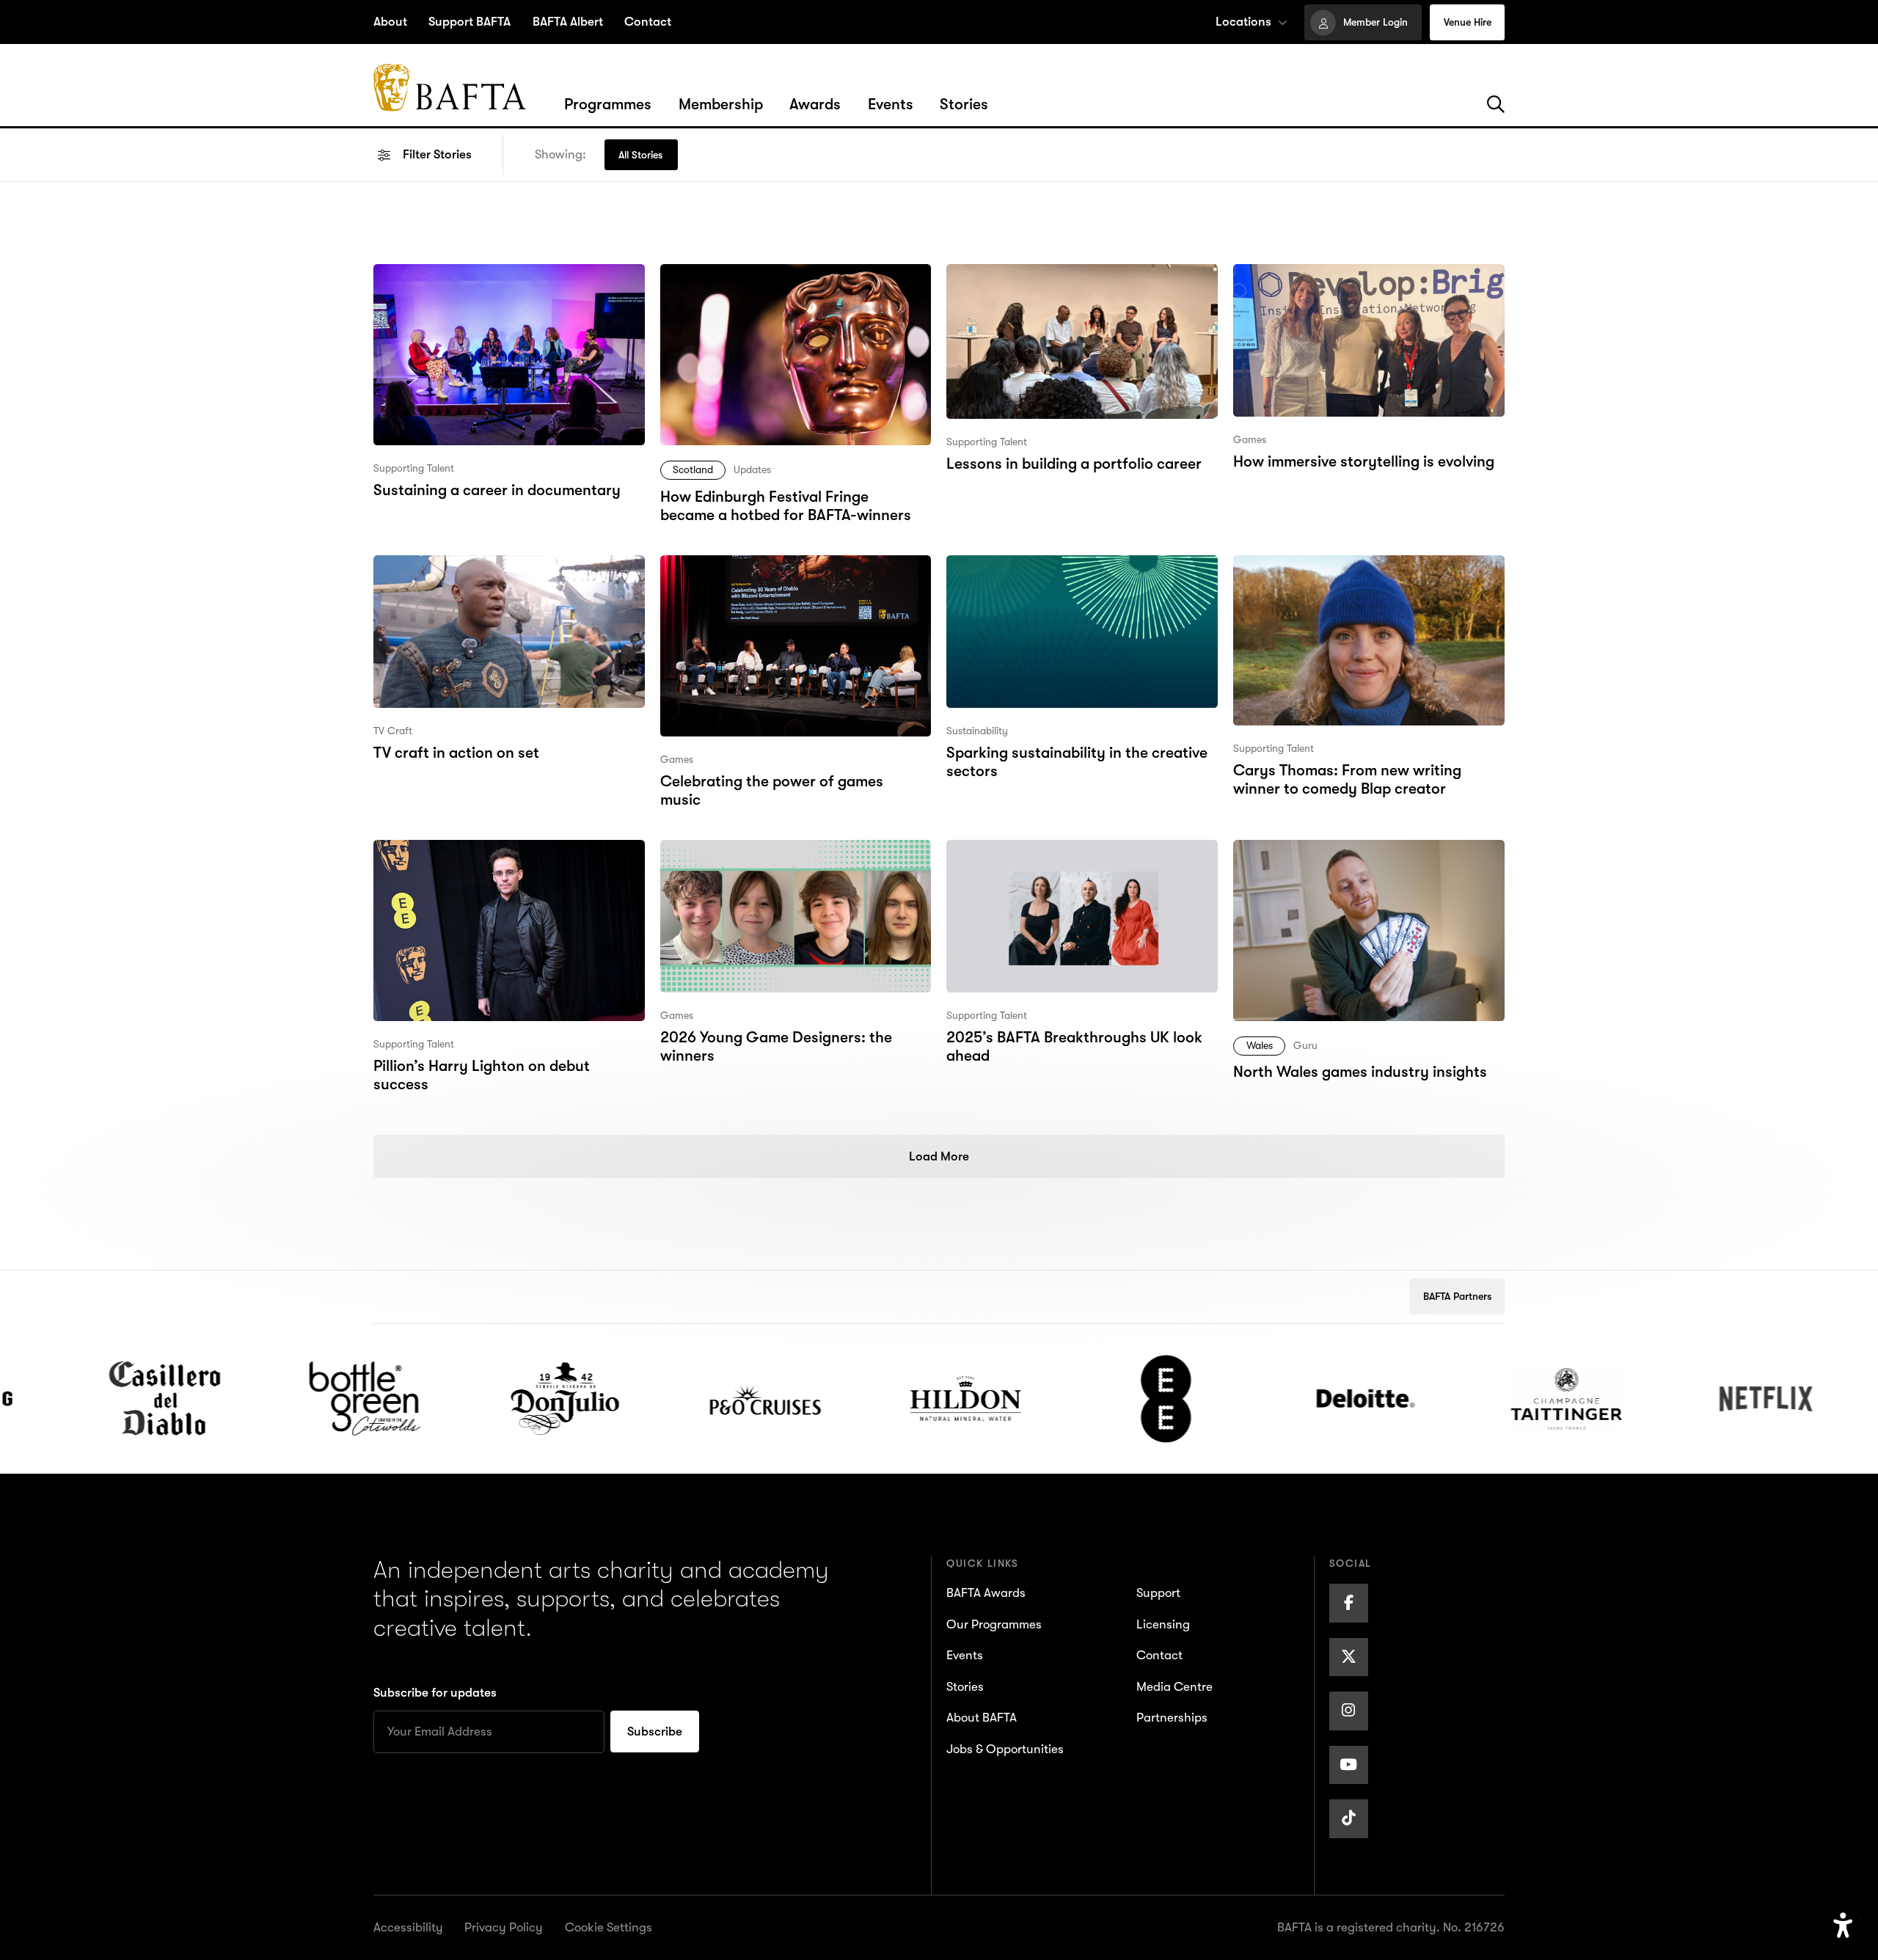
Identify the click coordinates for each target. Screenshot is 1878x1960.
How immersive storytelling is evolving (1362, 275)
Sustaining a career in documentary (496, 275)
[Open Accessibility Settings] (1843, 1926)
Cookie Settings (609, 1927)
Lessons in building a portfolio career (1072, 275)
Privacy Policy (504, 1927)
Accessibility (408, 1927)
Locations (1243, 22)
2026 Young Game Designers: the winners (775, 863)
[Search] (1496, 105)
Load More (939, 1156)
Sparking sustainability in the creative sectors (1075, 578)
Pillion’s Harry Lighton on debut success (509, 851)
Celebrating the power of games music (792, 566)
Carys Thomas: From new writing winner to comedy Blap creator (1346, 578)
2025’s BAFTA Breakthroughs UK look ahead (1073, 863)
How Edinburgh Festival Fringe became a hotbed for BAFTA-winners (793, 287)
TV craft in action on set (454, 566)
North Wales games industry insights (1357, 851)
